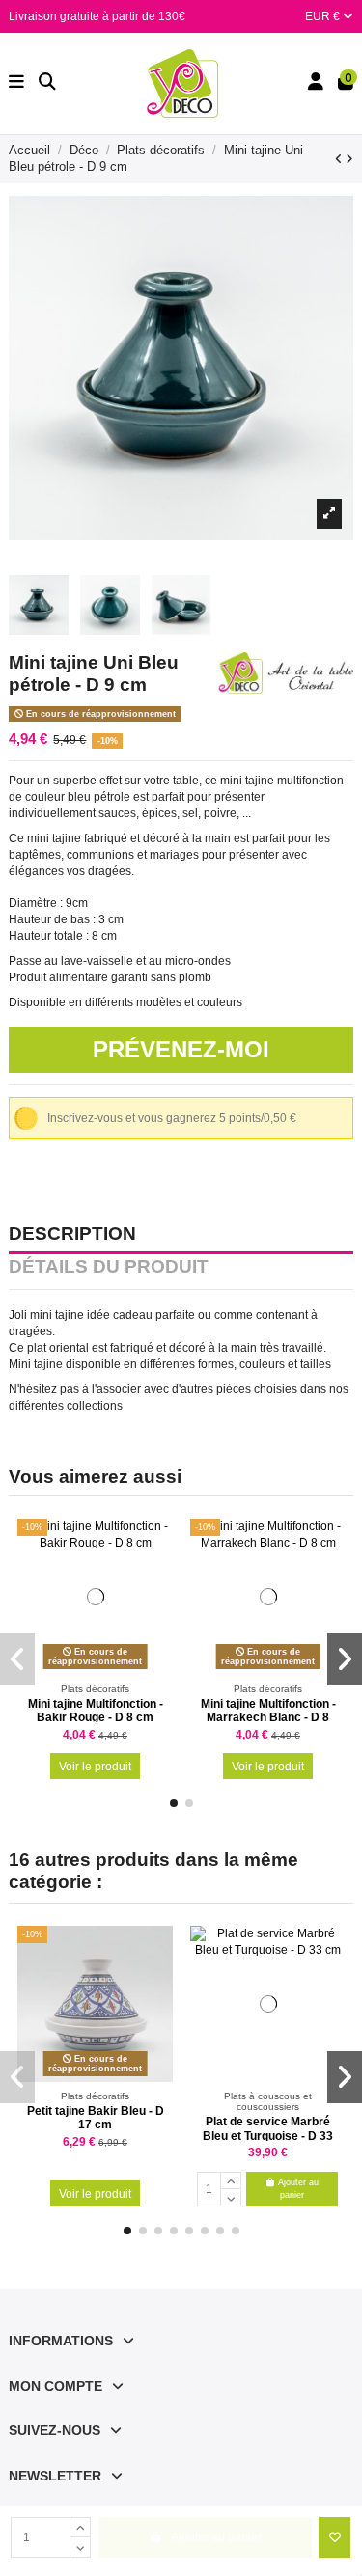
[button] (174, 1803)
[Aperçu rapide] (158, 1577)
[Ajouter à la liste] (334, 2537)
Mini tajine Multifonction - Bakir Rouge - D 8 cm (96, 1711)
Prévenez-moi (181, 1049)
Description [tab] (72, 1235)
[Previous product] (340, 159)
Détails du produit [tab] (109, 1268)
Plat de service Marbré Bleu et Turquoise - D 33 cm (268, 2136)
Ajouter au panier (298, 2189)
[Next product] (349, 159)
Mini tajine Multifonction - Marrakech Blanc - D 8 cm (268, 1718)
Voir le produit (95, 1767)
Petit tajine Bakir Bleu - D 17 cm (96, 2118)
